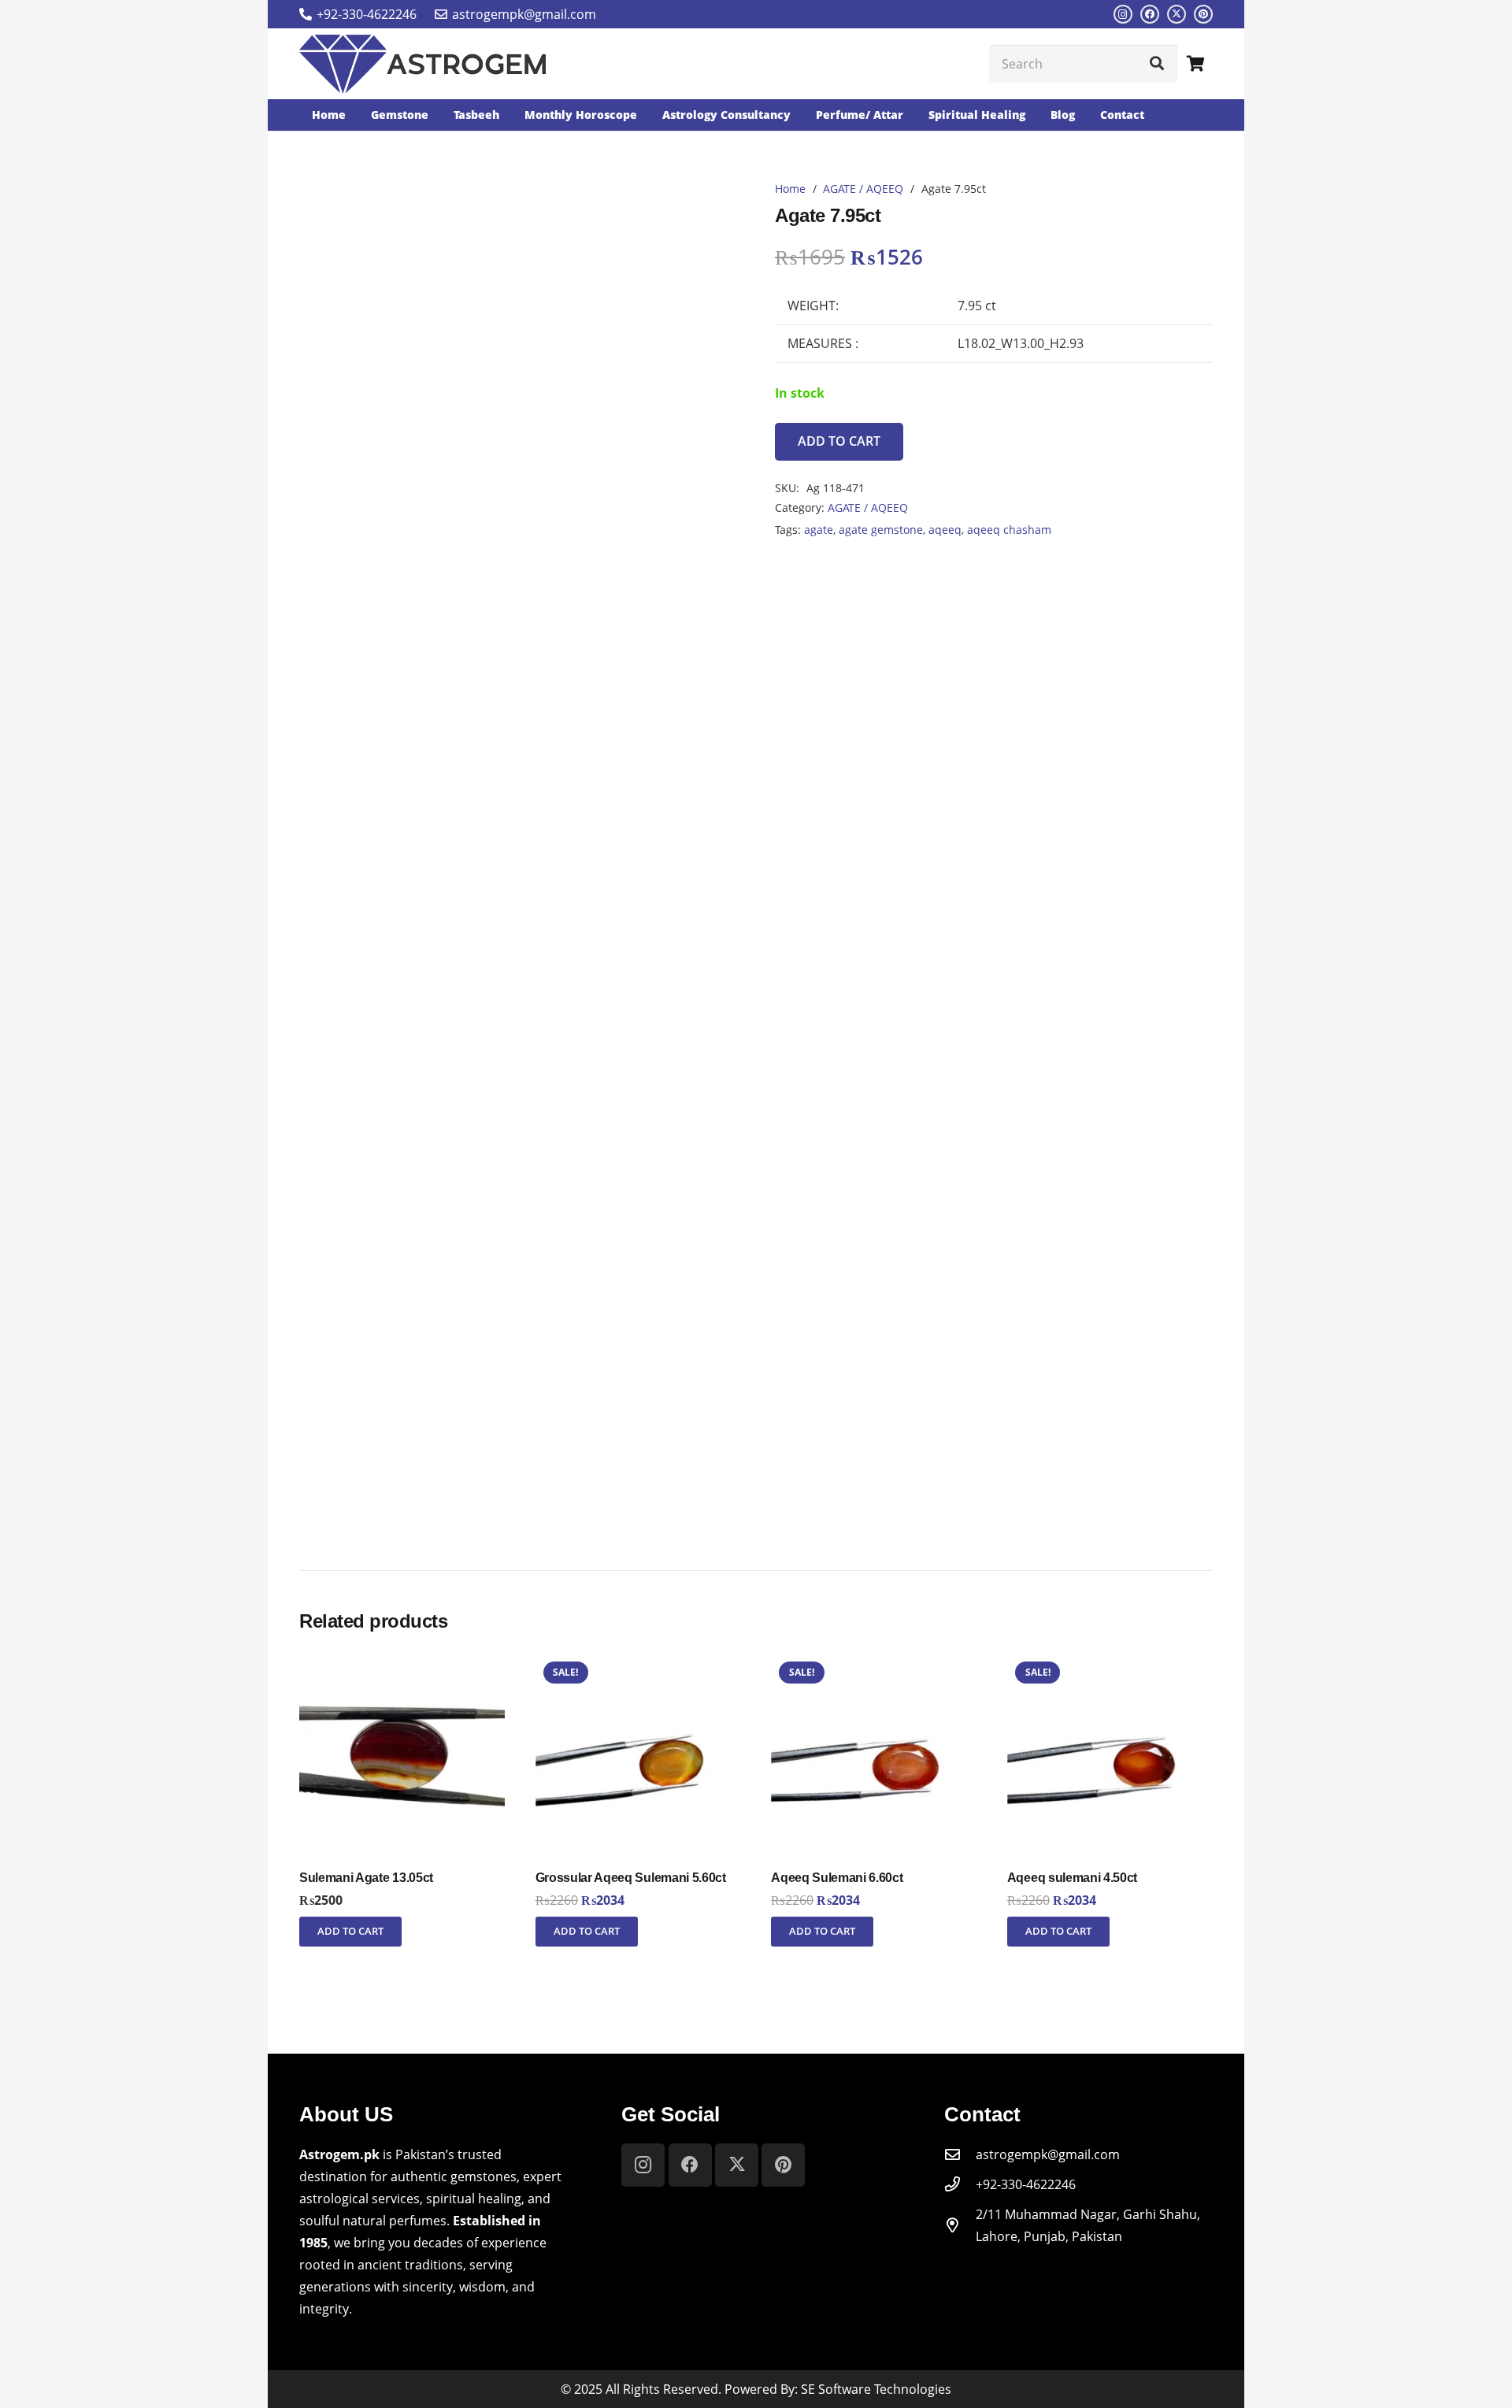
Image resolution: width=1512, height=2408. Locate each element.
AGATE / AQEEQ (863, 189)
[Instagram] (1123, 14)
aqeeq (945, 530)
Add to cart (839, 441)
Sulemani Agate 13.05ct (366, 1878)
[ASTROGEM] (422, 64)
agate (819, 530)
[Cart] (1195, 64)
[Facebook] (1150, 14)
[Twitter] (1177, 14)
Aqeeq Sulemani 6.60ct (837, 1878)
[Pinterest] (1203, 14)
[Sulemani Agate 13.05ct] (402, 1665)
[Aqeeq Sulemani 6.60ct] (874, 1665)
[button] (350, 1932)
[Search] (1157, 64)
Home (790, 189)
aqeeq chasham (1009, 530)
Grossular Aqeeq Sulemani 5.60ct (631, 1878)
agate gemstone (881, 530)
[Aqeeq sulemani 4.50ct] (1110, 1665)
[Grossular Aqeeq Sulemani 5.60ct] (638, 1665)
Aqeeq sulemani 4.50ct (1072, 1878)
